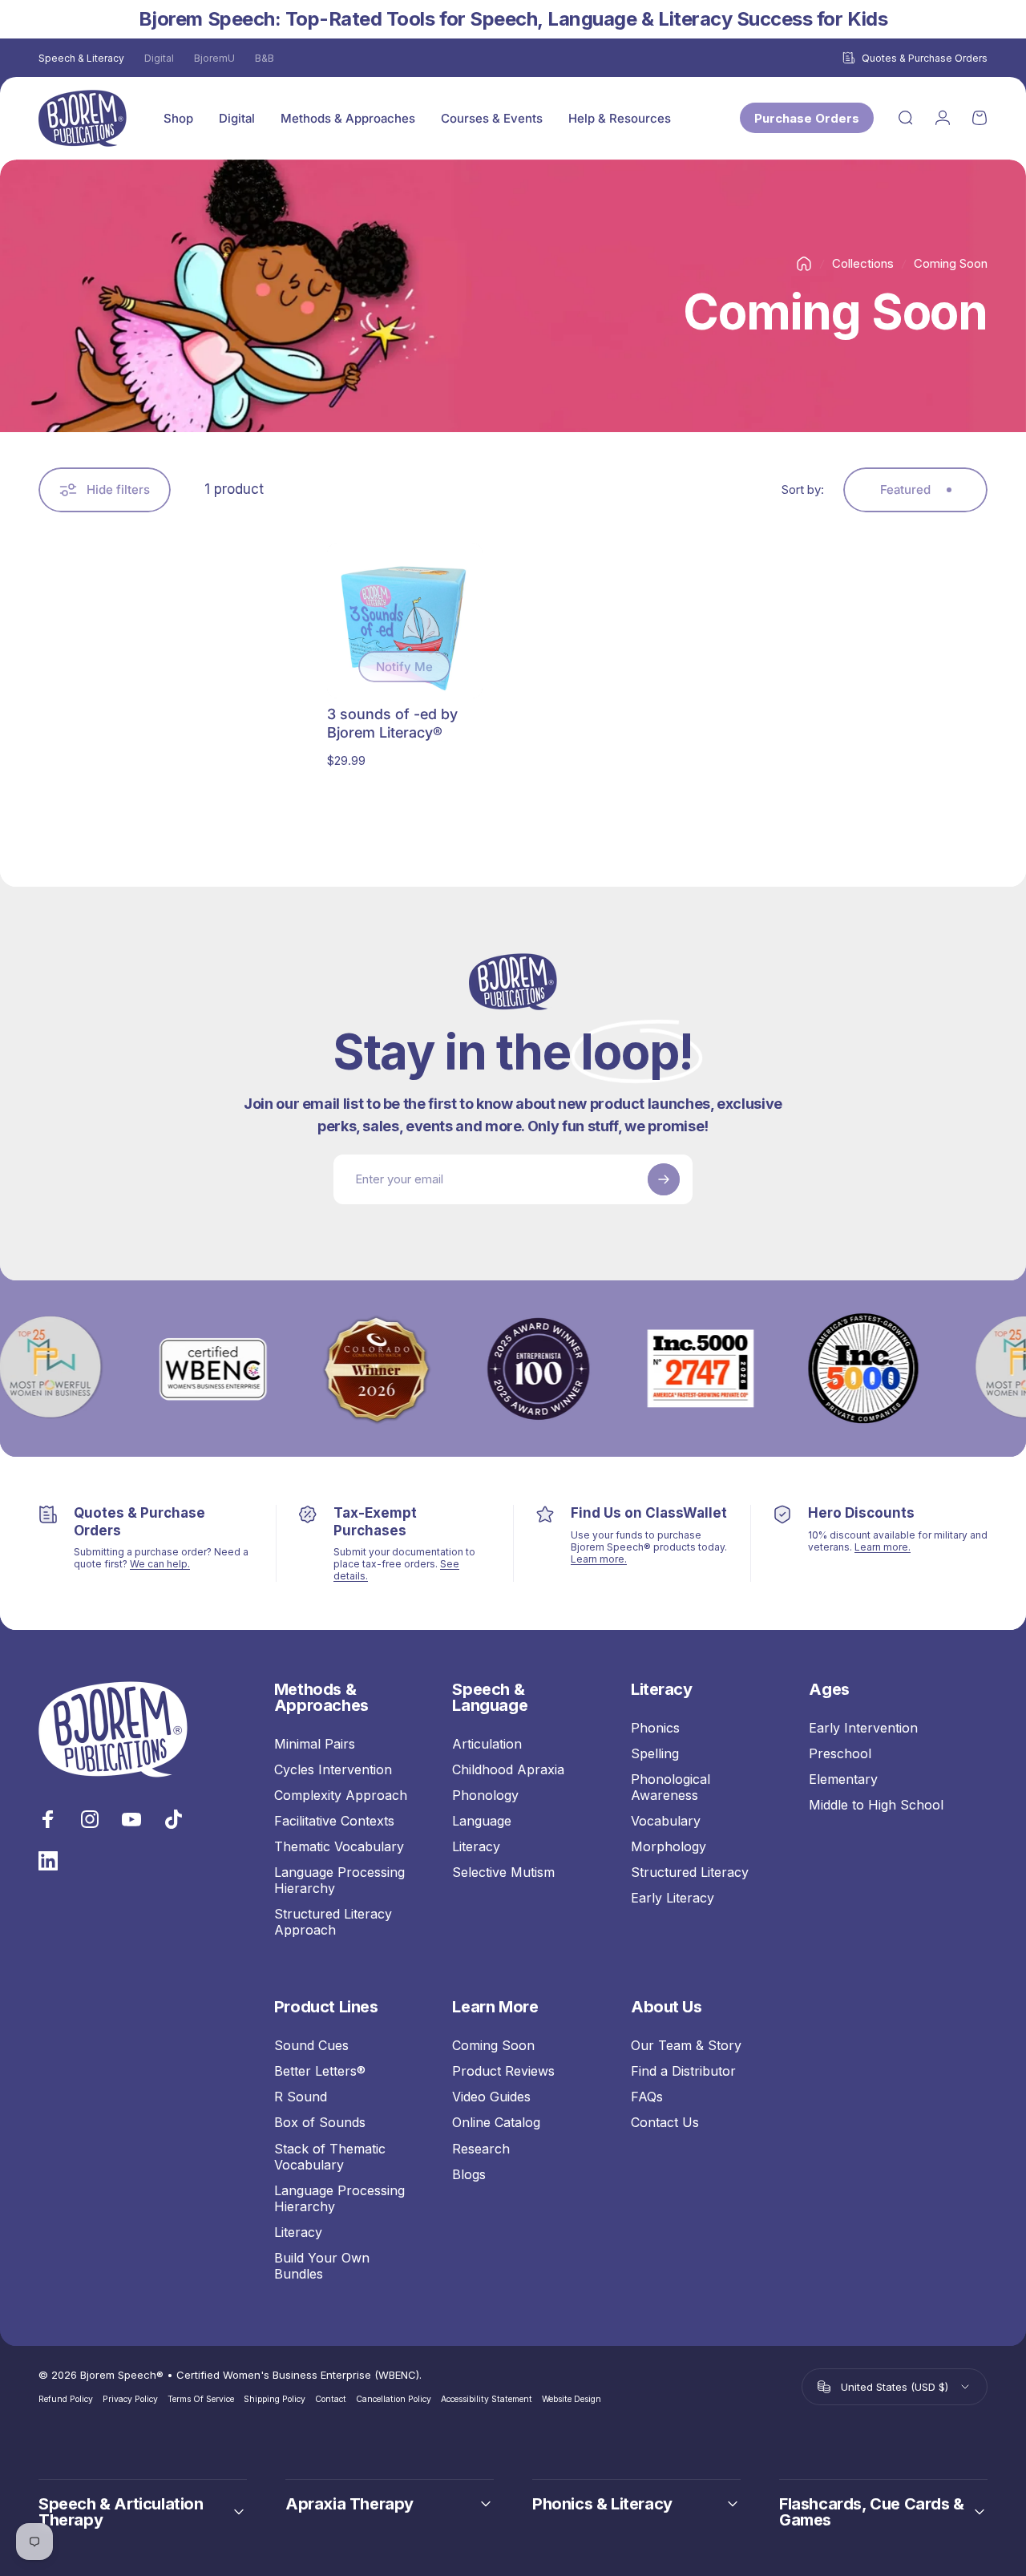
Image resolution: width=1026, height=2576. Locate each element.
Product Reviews (503, 2071)
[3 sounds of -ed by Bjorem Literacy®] (405, 621)
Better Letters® (320, 2071)
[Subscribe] (664, 1179)
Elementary (843, 1779)
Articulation (487, 1744)
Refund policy (66, 2399)
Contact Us (665, 2122)
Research (481, 2149)
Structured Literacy (690, 1872)
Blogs (469, 2174)
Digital (159, 58)
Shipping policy (275, 2399)
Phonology (485, 1795)
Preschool (840, 1753)
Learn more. (599, 1559)
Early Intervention (863, 1728)
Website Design (572, 2399)
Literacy (476, 1846)
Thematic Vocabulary (339, 1846)
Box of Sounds (320, 2122)
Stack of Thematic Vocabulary (330, 2157)
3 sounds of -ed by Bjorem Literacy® (392, 723)
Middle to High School (876, 1805)
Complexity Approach (341, 1795)
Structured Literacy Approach (333, 1922)
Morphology (669, 1846)
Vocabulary (666, 1821)
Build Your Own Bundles (322, 2266)
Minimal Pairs (315, 1744)
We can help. (160, 1564)
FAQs (647, 2097)
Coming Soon (493, 2045)
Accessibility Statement (487, 2399)
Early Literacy (673, 1898)
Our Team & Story (686, 2045)
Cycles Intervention (333, 1769)
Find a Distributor (683, 2071)
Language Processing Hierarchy (339, 1880)
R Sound (301, 2097)
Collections (863, 263)
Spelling (655, 1753)
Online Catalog (496, 2122)
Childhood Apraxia (508, 1769)
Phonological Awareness (671, 1787)
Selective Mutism (503, 1872)
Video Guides (491, 2097)
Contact (331, 2399)
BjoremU (214, 58)
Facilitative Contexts (334, 1821)
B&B (265, 58)
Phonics (655, 1728)
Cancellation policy (394, 2399)
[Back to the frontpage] (804, 264)
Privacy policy (130, 2399)
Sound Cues (311, 2045)
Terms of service (201, 2399)
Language (482, 1821)
